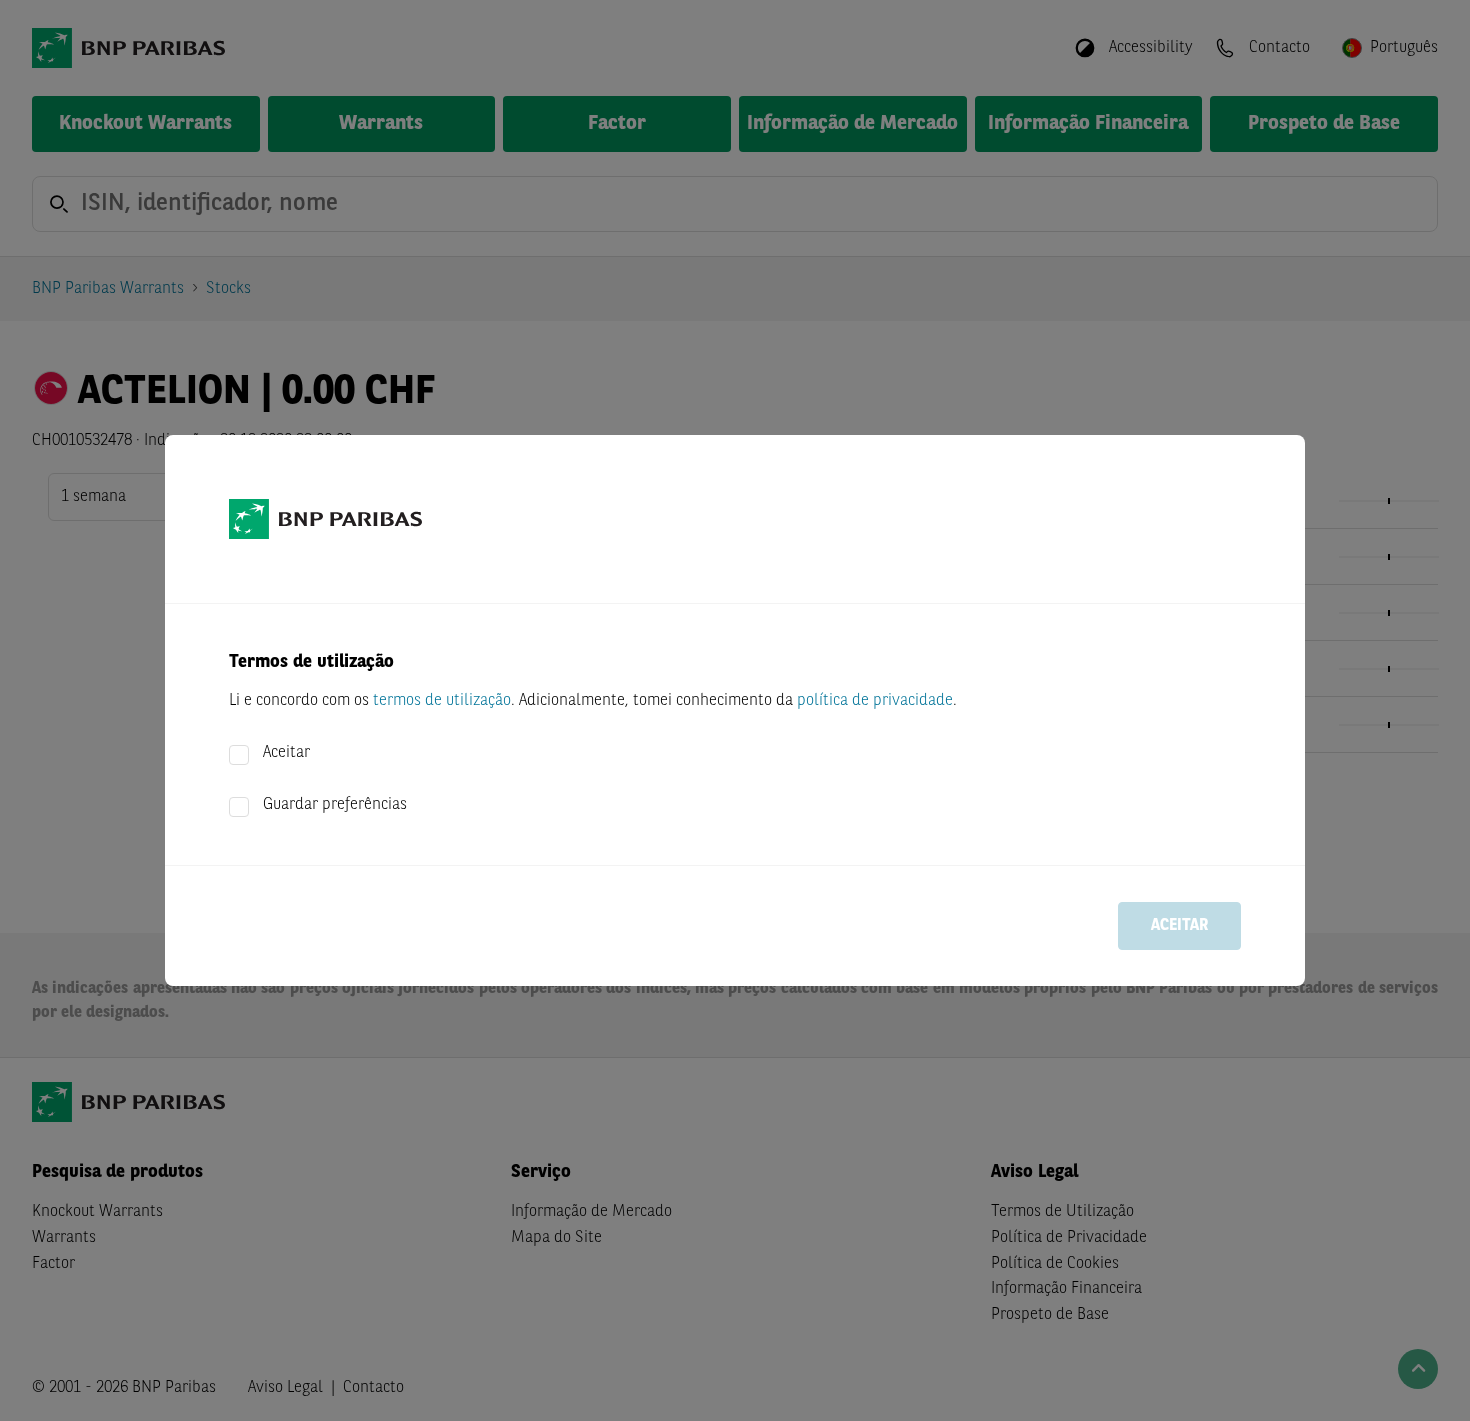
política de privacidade (875, 701)
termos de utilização (442, 701)
